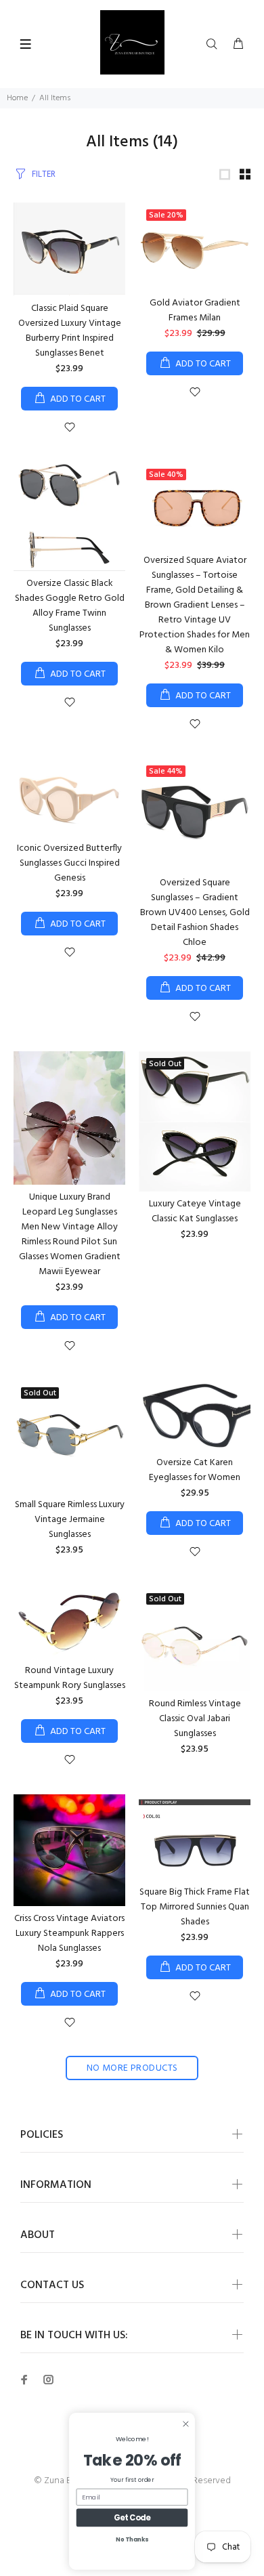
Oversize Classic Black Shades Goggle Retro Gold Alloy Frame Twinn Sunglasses (70, 606)
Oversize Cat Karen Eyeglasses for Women (195, 1470)
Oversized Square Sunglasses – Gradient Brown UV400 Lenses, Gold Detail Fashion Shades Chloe (195, 913)
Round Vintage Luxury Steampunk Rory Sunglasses (70, 1678)
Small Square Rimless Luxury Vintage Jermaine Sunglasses (70, 1520)
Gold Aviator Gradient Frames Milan (195, 311)
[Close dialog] (185, 2424)
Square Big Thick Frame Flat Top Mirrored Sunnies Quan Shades (195, 1907)
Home (17, 98)
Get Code (132, 2518)
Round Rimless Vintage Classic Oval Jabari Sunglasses (195, 1719)
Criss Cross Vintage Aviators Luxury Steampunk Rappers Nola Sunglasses (69, 1934)
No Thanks (132, 2539)
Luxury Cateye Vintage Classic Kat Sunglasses (195, 1211)
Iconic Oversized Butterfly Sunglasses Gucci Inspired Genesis (69, 863)
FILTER (44, 174)
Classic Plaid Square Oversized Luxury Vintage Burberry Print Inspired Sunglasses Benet (70, 331)
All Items (55, 98)
